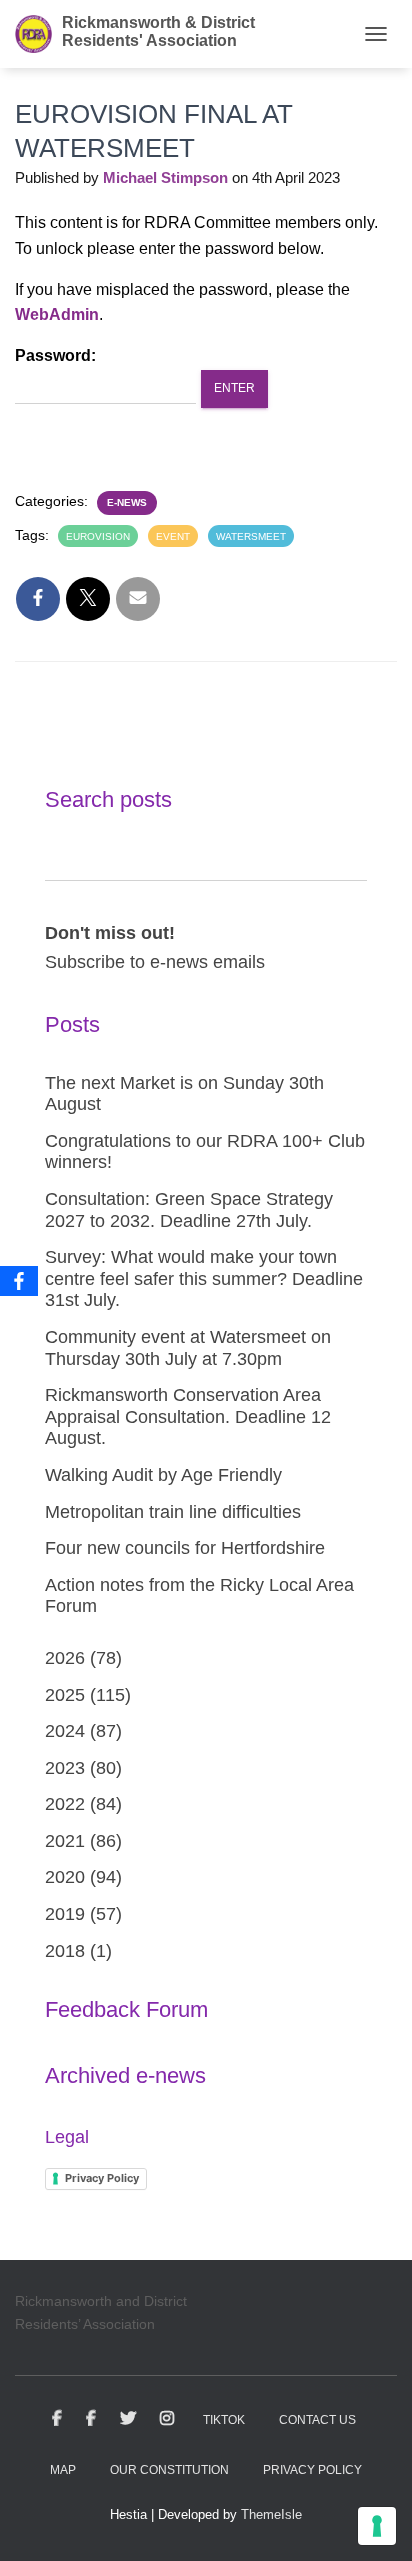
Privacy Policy (102, 2178)
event (173, 536)
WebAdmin (57, 314)
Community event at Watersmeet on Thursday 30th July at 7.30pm (188, 1348)
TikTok (224, 2420)
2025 (65, 1695)
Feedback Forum (126, 2009)
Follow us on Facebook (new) (57, 2419)
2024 (65, 1731)
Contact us (317, 2420)
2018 (65, 1951)
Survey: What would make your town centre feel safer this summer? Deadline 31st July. (204, 1278)
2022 (65, 1804)
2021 (65, 1841)
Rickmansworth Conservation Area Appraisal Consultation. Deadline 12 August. (188, 1416)
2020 (65, 1877)
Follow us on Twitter (128, 2419)
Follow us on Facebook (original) (91, 2419)
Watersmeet (251, 536)
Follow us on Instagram (167, 2419)
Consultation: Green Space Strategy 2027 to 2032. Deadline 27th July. (189, 1210)
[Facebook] (19, 1281)
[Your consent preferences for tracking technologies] (377, 2526)
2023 (65, 1768)
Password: (55, 355)
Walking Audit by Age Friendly (163, 1475)
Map (63, 2470)
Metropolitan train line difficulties (173, 1512)
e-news (127, 502)
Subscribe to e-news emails (155, 962)
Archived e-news (125, 2075)
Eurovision (98, 536)
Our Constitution (169, 2470)
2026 (65, 1658)
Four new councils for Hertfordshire (185, 1548)
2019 (65, 1914)
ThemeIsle (271, 2514)
